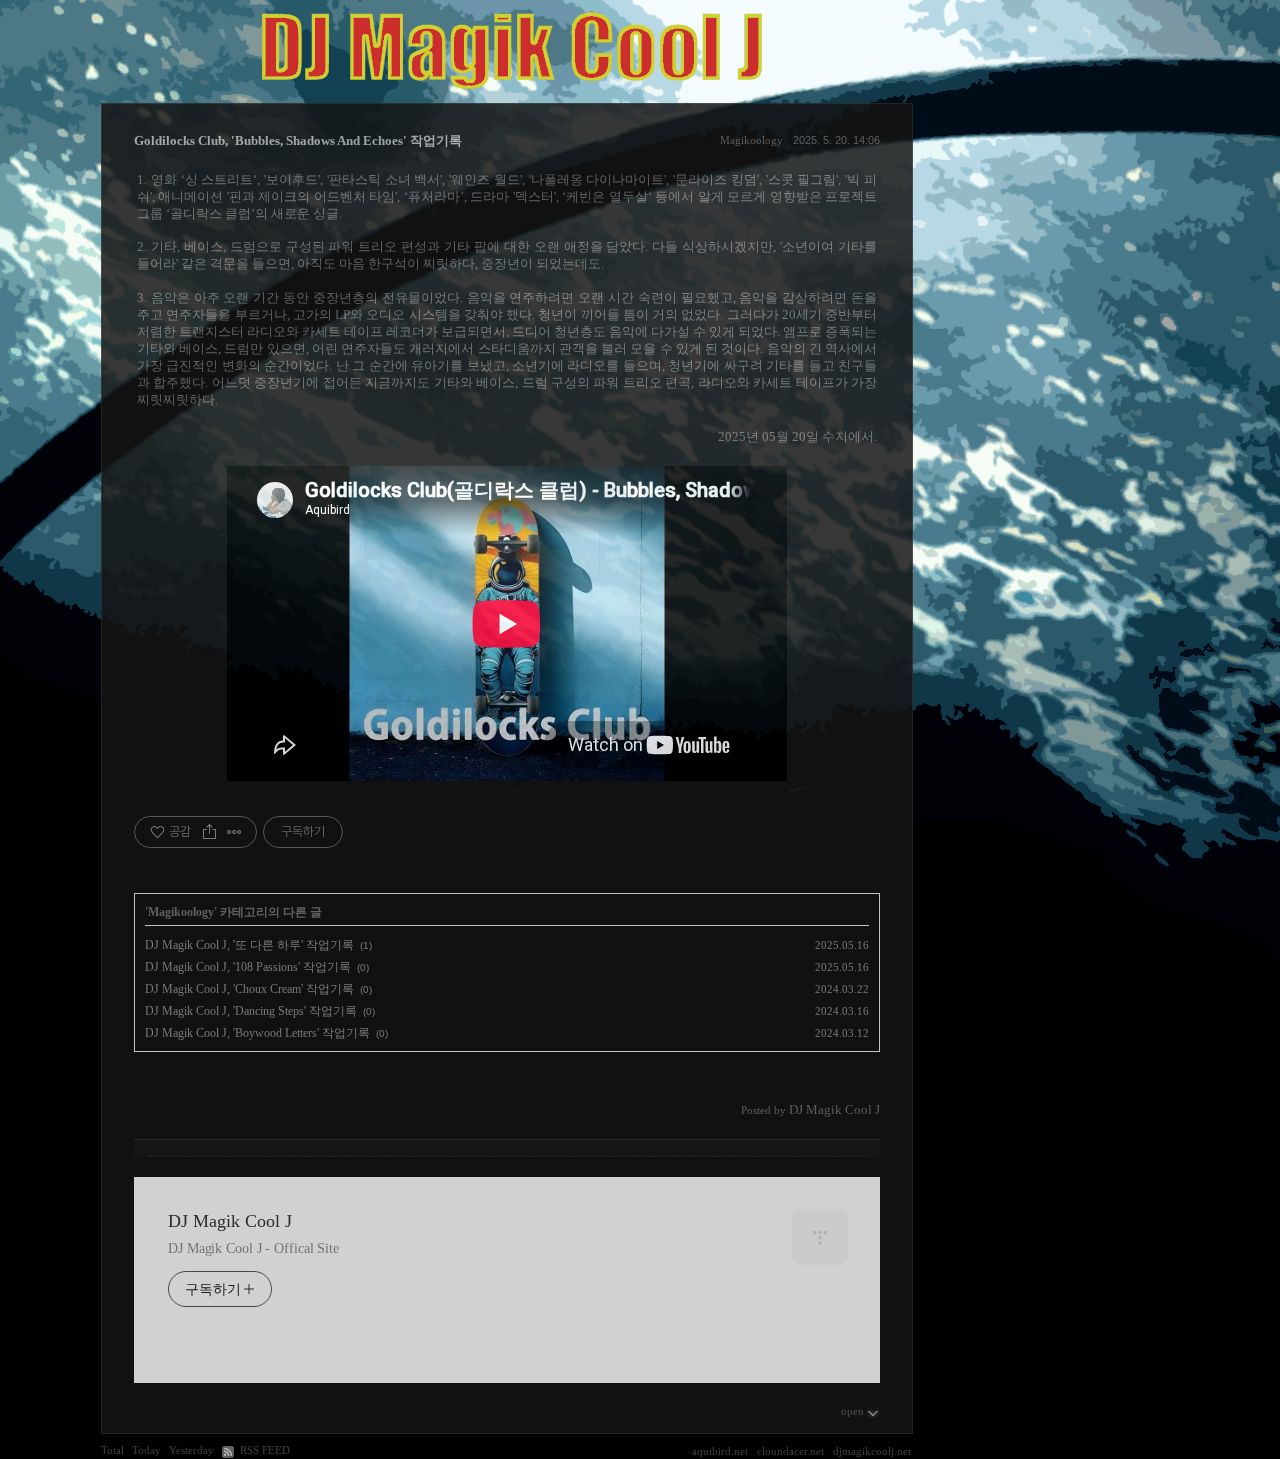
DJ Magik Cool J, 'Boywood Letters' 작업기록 (257, 1033)
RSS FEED (265, 1450)
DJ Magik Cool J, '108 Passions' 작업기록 (248, 967)
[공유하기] (209, 832)
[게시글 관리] (234, 832)
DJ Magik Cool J (230, 1221)
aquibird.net (720, 1451)
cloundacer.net (790, 1451)
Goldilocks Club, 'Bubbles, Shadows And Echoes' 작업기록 (298, 140)
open (852, 1411)
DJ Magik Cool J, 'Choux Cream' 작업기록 (249, 989)
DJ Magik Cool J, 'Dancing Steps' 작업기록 (251, 1011)
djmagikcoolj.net (872, 1451)
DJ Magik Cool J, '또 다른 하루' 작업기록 (249, 945)
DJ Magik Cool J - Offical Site (253, 1248)
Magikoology (751, 140)
